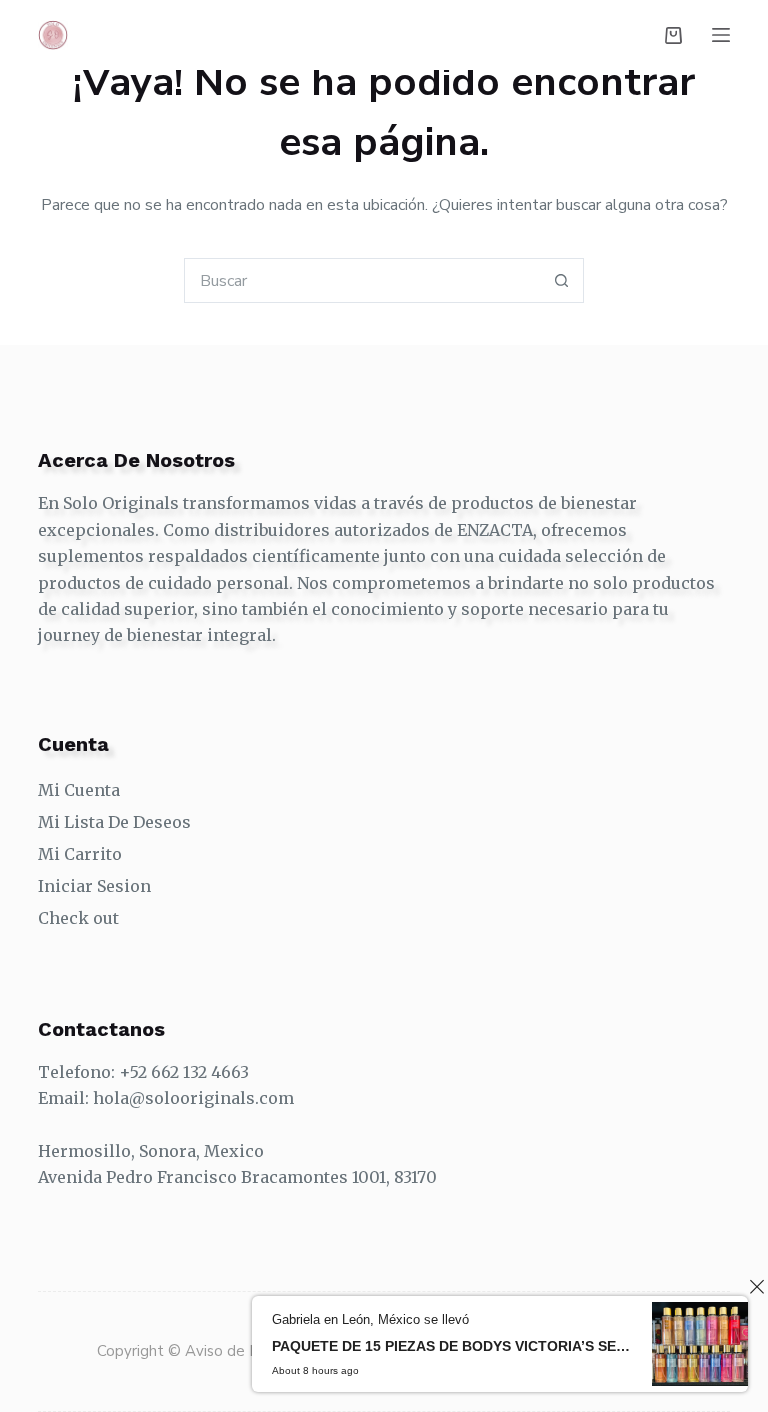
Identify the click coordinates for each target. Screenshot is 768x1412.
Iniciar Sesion (94, 886)
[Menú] (721, 35)
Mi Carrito (80, 854)
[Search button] (561, 280)
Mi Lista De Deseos (114, 822)
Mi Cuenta (79, 790)
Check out (78, 918)
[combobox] (362, 280)
